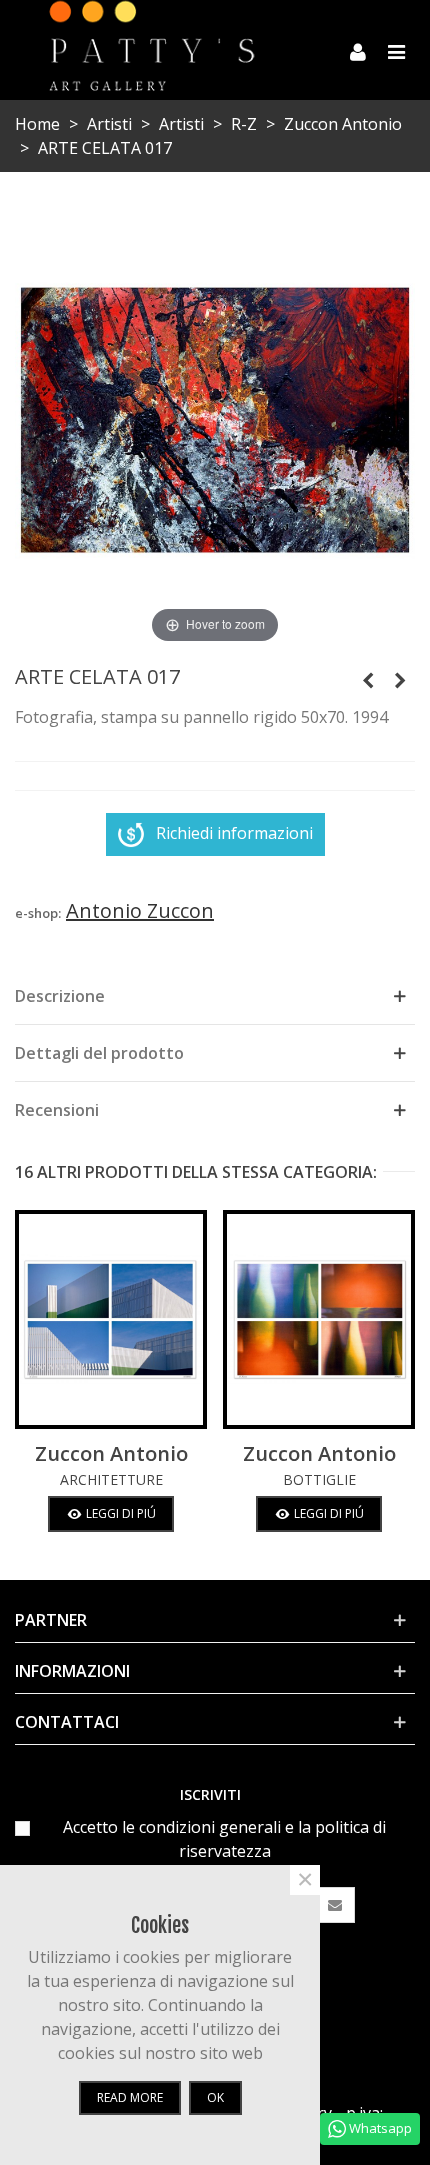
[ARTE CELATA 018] (400, 680)
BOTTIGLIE (319, 1479)
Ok (215, 2097)
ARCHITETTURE (111, 1479)
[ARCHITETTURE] (111, 1319)
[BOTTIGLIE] (319, 1319)
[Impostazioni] (358, 50)
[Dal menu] (396, 50)
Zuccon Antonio (111, 1453)
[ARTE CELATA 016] (368, 680)
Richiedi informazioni (234, 833)
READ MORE (130, 2097)
